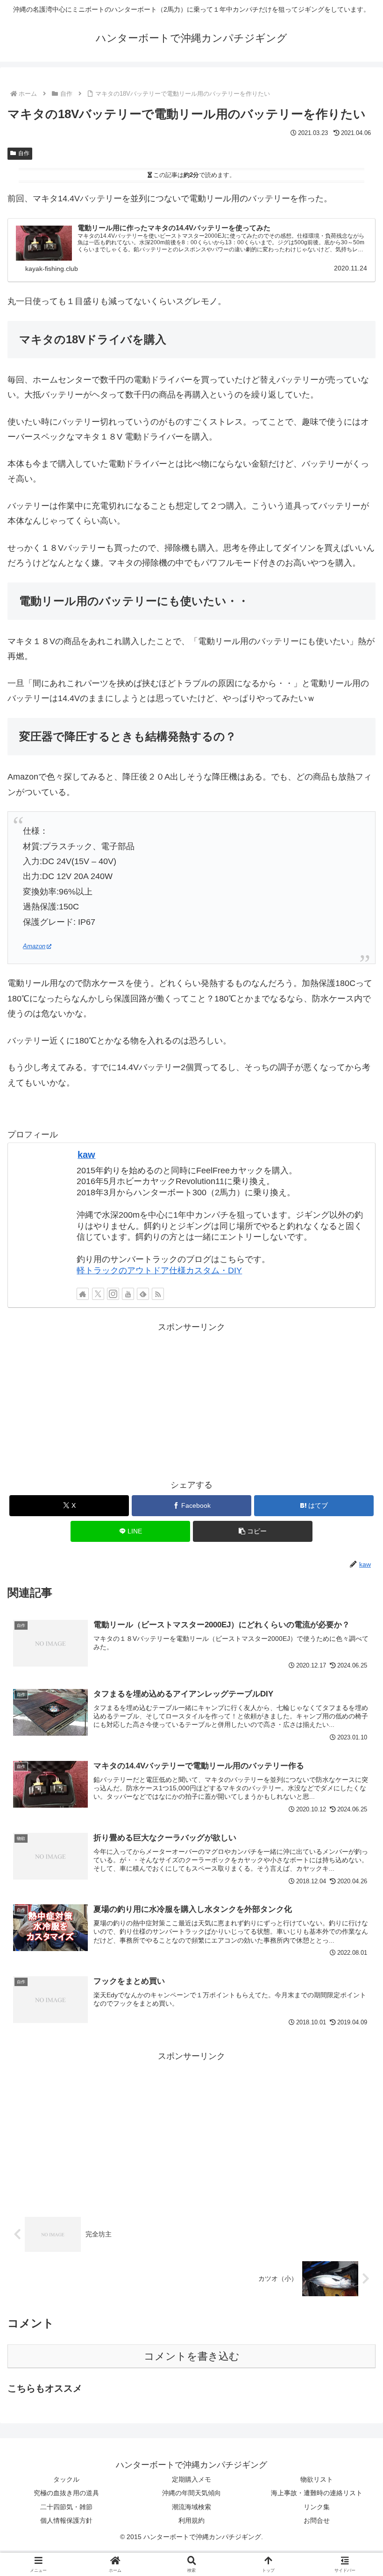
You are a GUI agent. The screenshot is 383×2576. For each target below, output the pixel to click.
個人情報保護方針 (66, 2520)
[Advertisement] (191, 1400)
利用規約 (191, 2520)
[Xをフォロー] (98, 1294)
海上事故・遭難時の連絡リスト (317, 2493)
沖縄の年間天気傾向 (191, 2493)
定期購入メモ (191, 2479)
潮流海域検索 (191, 2507)
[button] (253, 1531)
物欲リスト (317, 2479)
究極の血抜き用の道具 (66, 2493)
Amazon (34, 946)
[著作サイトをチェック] (83, 1294)
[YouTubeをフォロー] (128, 1294)
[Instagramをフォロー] (113, 1294)
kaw (86, 1155)
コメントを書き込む (192, 2356)
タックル (66, 2479)
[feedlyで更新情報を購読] (143, 1294)
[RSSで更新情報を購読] (158, 1294)
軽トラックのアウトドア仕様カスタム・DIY (159, 1270)
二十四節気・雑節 (66, 2507)
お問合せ (317, 2520)
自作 (24, 153)
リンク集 (317, 2507)
